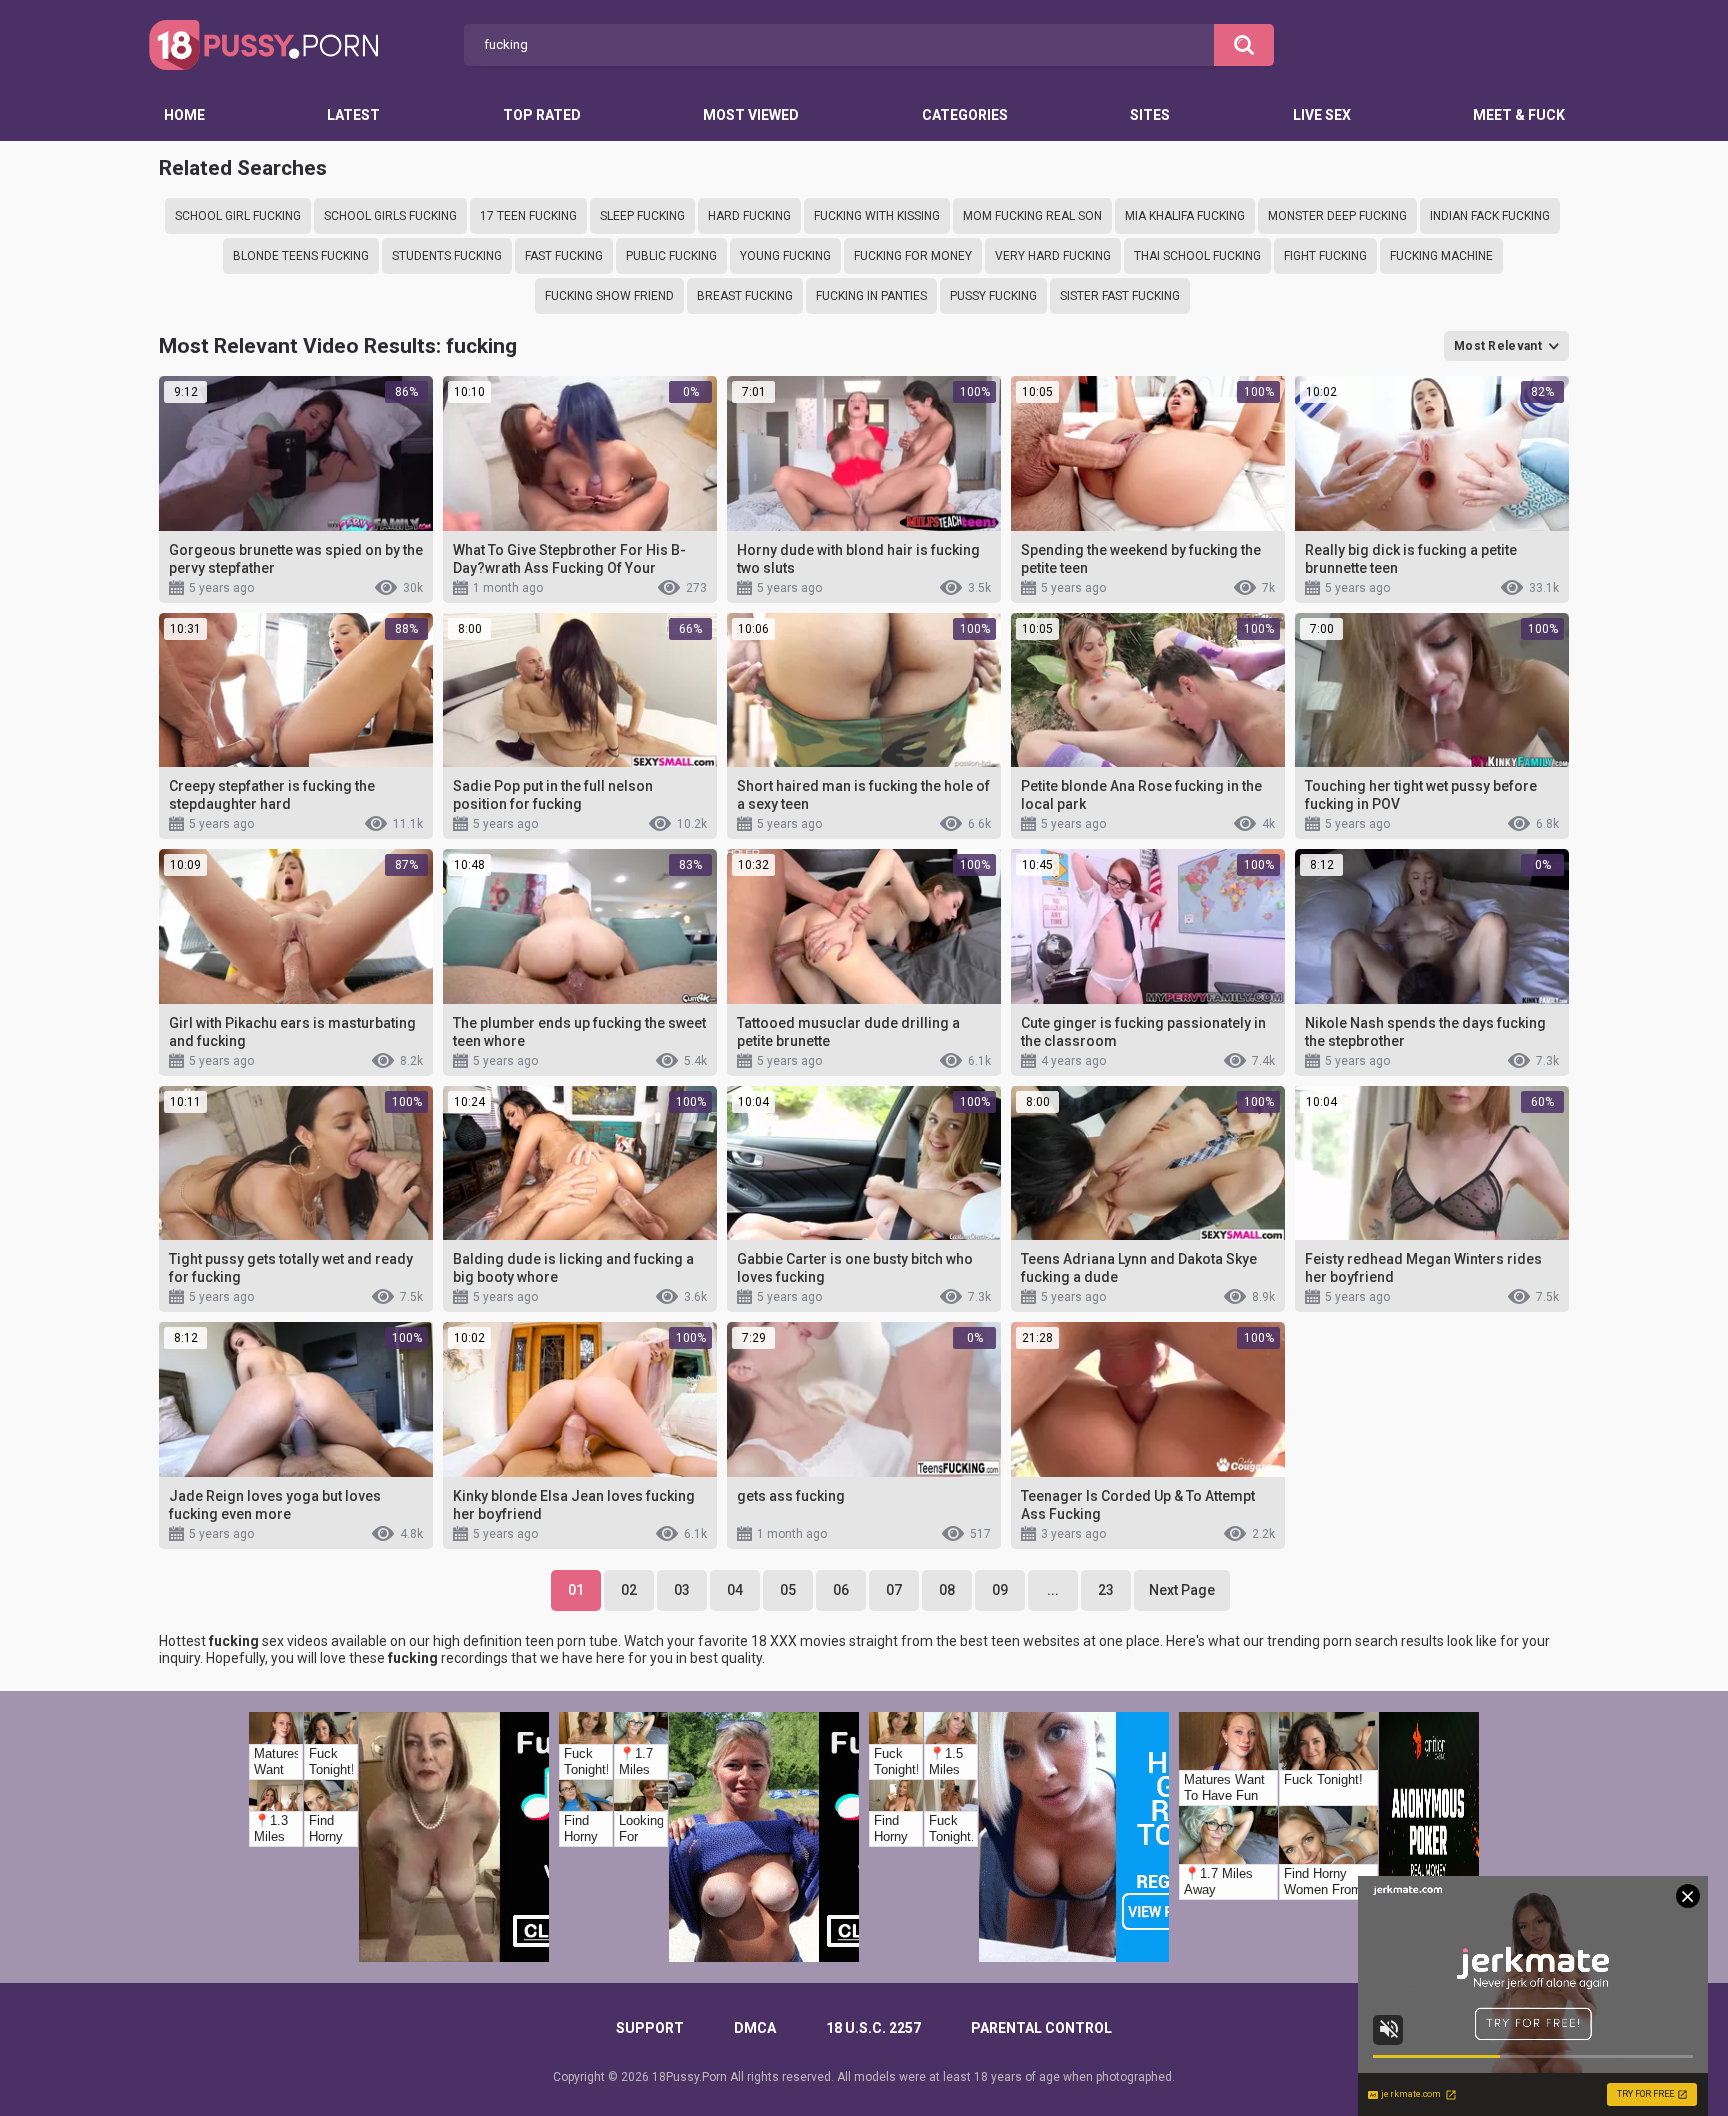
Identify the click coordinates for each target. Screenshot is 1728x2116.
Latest (353, 115)
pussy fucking (993, 296)
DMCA (755, 2028)
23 (1106, 1590)
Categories (965, 115)
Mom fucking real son (1032, 216)
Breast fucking (745, 296)
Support (650, 2028)
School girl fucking (238, 216)
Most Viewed (751, 115)
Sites (1150, 115)
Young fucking (785, 256)
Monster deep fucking (1337, 216)
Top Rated (542, 115)
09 (1000, 1590)
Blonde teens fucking (301, 256)
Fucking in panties (871, 296)
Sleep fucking (642, 216)
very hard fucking (1053, 256)
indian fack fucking (1490, 216)
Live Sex (1322, 115)
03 (682, 1590)
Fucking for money (913, 256)
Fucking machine (1441, 256)
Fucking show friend (609, 296)
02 (629, 1590)
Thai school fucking (1197, 256)
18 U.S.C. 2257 (873, 2028)
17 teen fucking (528, 216)
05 (788, 1590)
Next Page (1182, 1590)
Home (184, 115)
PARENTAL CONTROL (1041, 2028)
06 (841, 1590)
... (1053, 1590)
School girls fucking (390, 216)
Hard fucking (749, 216)
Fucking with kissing (877, 216)
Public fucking (671, 256)
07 (894, 1590)
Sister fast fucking (1120, 296)
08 (947, 1590)
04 (735, 1590)
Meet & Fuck (1519, 115)
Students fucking (447, 256)
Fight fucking (1325, 256)
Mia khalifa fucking (1185, 216)
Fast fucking (564, 256)
